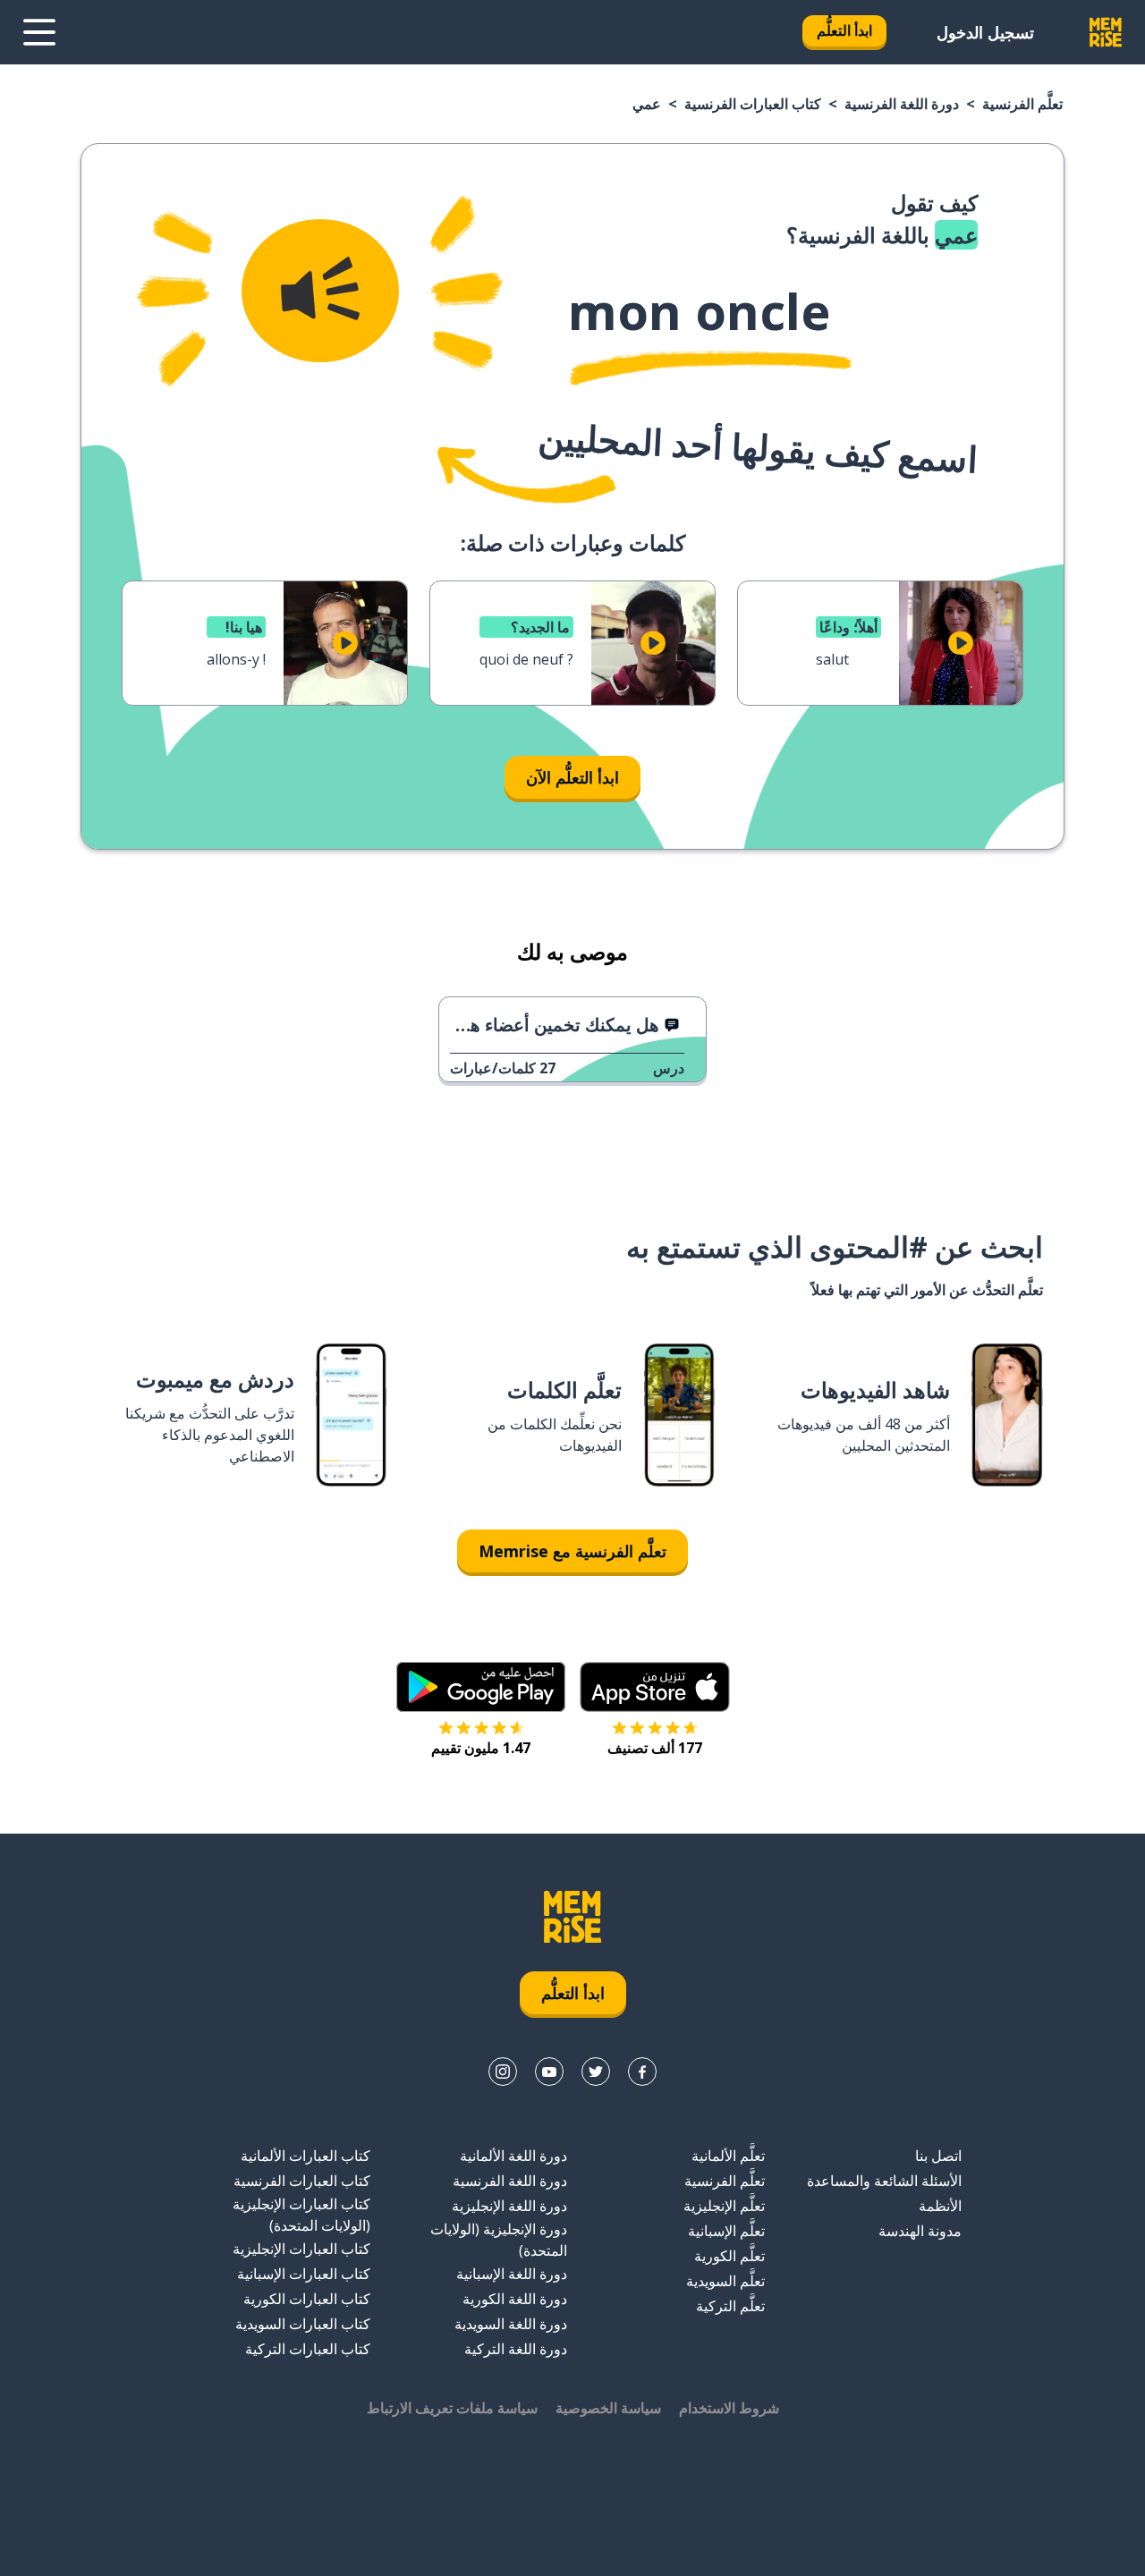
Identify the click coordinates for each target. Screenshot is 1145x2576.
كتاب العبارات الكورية (307, 2299)
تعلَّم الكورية (729, 2256)
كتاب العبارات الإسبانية (304, 2274)
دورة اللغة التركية (516, 2349)
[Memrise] (1106, 32)
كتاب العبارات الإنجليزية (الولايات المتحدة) (301, 2215)
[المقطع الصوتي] (320, 291)
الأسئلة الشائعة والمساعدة (884, 2181)
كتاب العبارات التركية (308, 2349)
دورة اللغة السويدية (511, 2324)
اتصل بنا (938, 2156)
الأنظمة (940, 2206)
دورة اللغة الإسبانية (512, 2274)
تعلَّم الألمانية (728, 2156)
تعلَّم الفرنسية (1022, 104)
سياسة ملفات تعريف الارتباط (452, 2408)
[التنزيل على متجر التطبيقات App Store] (655, 1687)
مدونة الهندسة (920, 2231)
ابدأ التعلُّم (844, 30)
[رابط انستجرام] (503, 2072)
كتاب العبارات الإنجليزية (301, 2249)
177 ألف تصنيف (655, 1748)
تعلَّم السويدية (725, 2281)
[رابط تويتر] (596, 2072)
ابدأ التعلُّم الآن (572, 777)
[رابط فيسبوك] (642, 2072)
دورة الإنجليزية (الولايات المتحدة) (499, 2240)
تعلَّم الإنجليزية (724, 2206)
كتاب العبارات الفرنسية (753, 104)
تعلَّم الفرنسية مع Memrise (572, 1551)
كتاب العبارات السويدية (303, 2324)
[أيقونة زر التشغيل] (961, 643)
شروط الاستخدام (729, 2408)
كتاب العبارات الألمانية (305, 2156)
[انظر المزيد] (39, 32)
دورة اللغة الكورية (515, 2299)
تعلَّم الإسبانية (726, 2231)
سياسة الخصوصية (608, 2408)
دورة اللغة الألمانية (513, 2156)
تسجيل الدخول (985, 32)
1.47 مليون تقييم (481, 1748)
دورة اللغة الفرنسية (902, 104)
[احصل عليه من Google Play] (481, 1687)
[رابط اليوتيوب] (549, 2072)
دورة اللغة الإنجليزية (509, 2206)
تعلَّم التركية (730, 2306)
